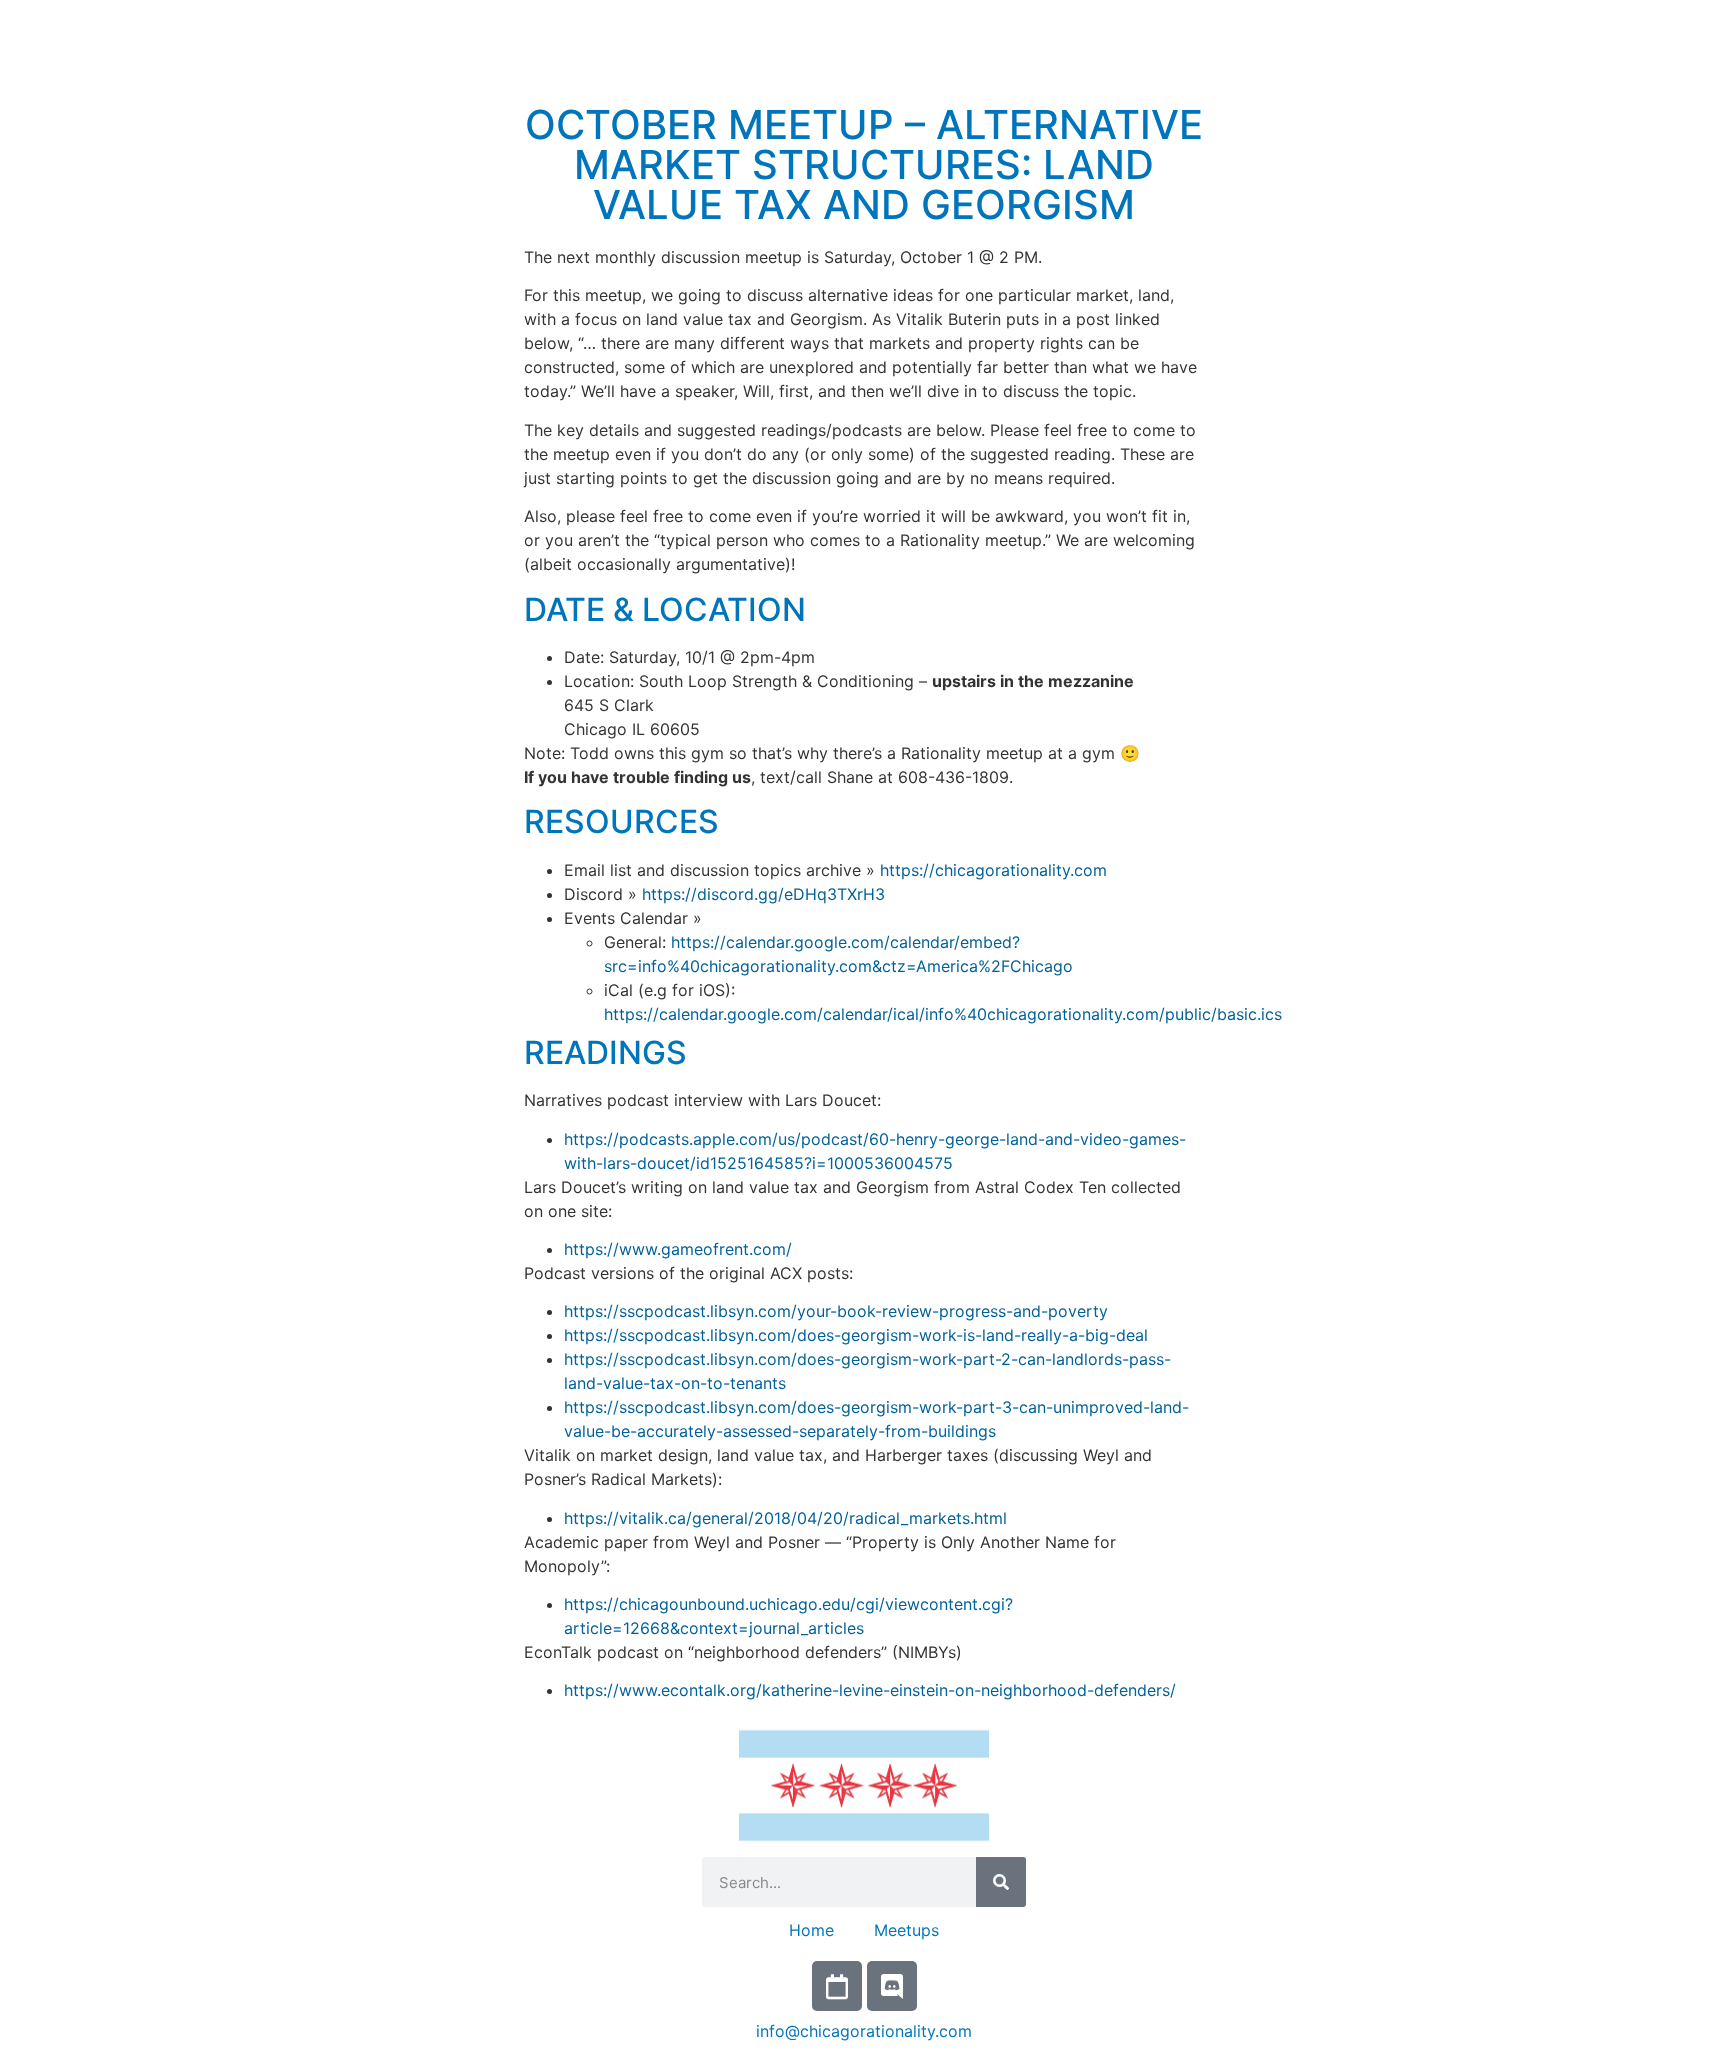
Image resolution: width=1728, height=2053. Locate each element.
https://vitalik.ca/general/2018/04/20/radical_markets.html (785, 1518)
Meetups (906, 1930)
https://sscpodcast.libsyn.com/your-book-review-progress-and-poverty (836, 1311)
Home (811, 1930)
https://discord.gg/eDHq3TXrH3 (763, 894)
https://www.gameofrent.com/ (678, 1249)
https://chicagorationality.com (993, 870)
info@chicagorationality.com (864, 2031)
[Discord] (892, 1986)
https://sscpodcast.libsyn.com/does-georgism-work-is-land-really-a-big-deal (856, 1335)
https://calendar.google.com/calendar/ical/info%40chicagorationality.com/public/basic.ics (943, 1014)
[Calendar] (837, 1986)
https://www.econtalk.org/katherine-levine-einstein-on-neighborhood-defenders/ (870, 1690)
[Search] (1001, 1882)
